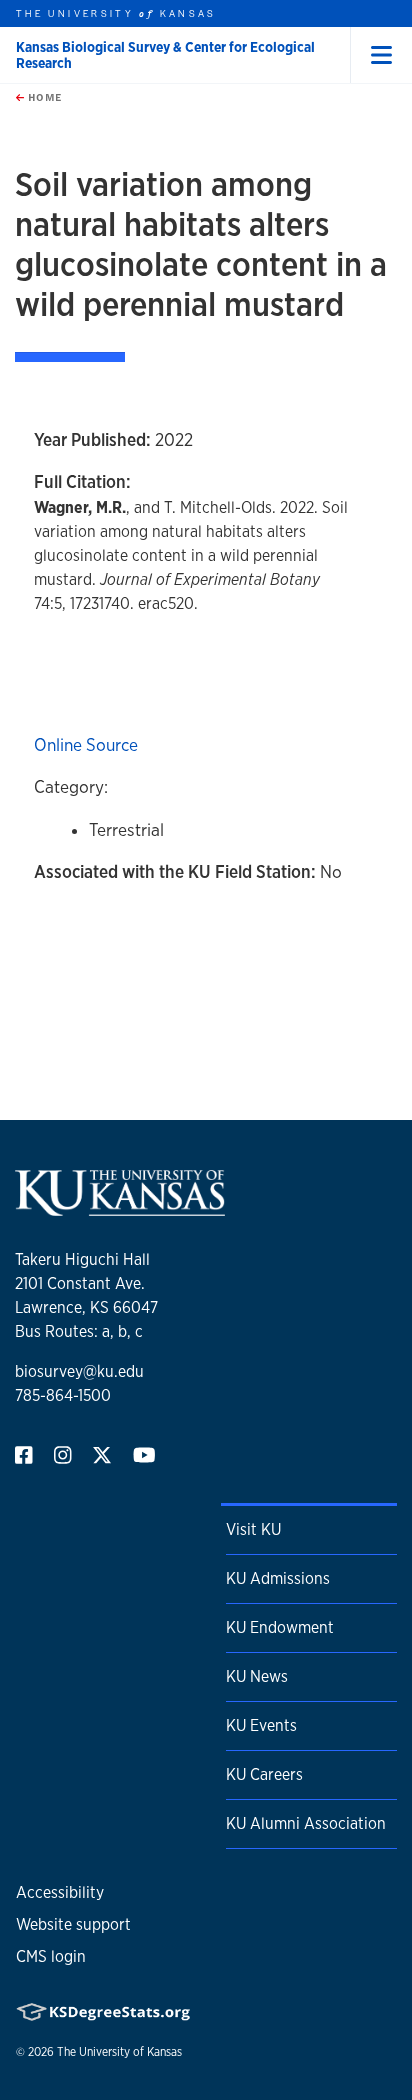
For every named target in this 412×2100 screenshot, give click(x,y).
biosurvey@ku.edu (79, 1371)
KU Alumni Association (306, 1823)
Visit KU (253, 1529)
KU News (257, 1676)
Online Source (86, 744)
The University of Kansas (119, 2052)
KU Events (261, 1725)
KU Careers (264, 1774)
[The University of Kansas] (120, 1207)
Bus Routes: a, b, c (79, 1331)
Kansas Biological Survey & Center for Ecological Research (165, 55)
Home (43, 97)
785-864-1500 (63, 1395)
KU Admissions (278, 1578)
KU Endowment (280, 1627)
